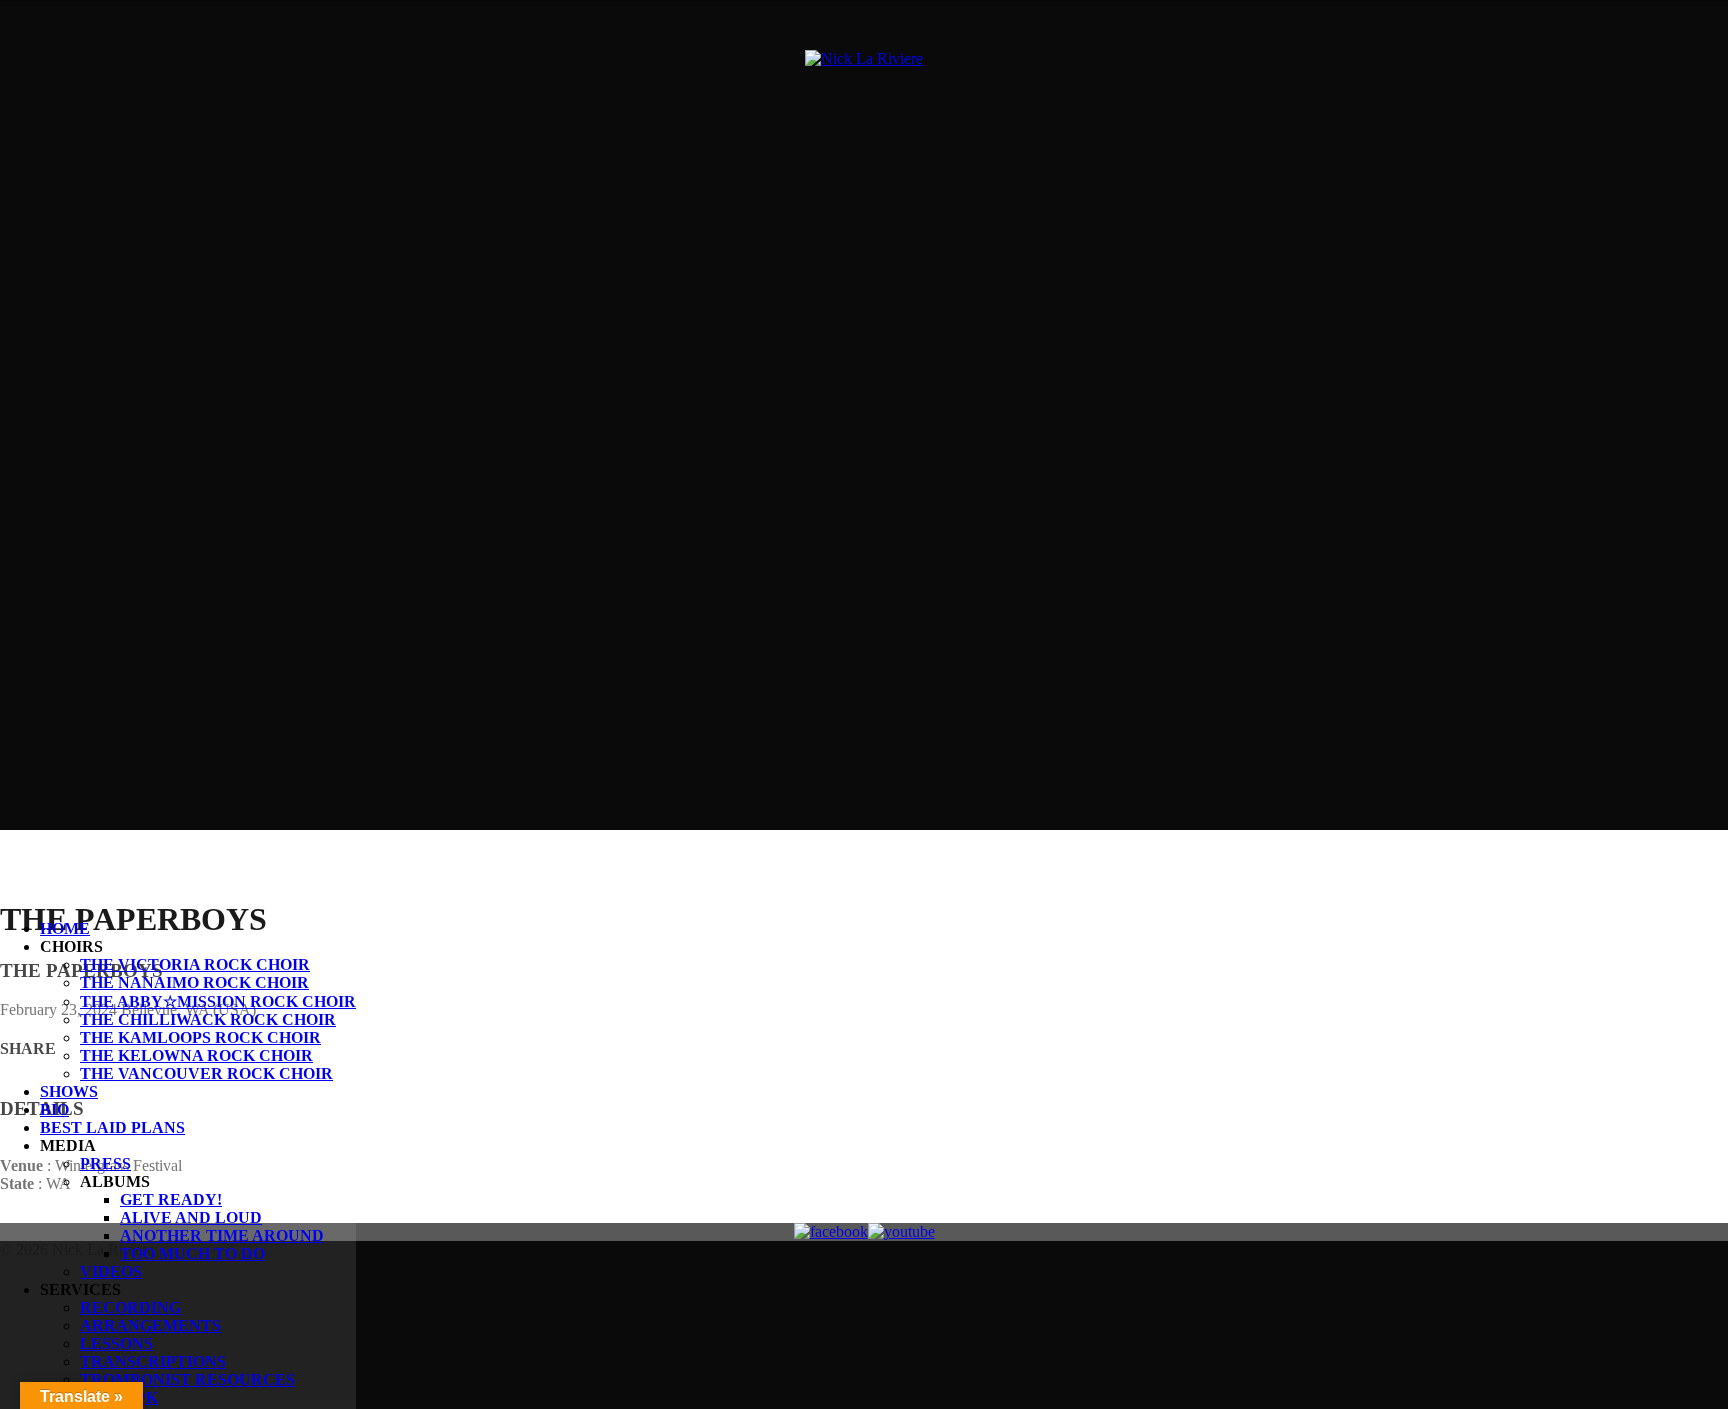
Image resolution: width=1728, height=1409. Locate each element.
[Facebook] (831, 1232)
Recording (130, 1307)
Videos (111, 1271)
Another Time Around (222, 1235)
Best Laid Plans (112, 1127)
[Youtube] (901, 1232)
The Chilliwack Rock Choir (208, 1019)
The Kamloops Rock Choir (200, 1037)
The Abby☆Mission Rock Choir (218, 1001)
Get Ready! (171, 1199)
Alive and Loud (191, 1217)
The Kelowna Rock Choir (196, 1055)
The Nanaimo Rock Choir (194, 982)
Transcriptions (153, 1361)
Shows (69, 1091)
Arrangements (150, 1325)
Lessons (116, 1343)
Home (65, 928)
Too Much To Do (192, 1253)
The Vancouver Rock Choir (206, 1073)
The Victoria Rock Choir (195, 964)
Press (105, 1163)
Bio (54, 1109)
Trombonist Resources (187, 1379)
